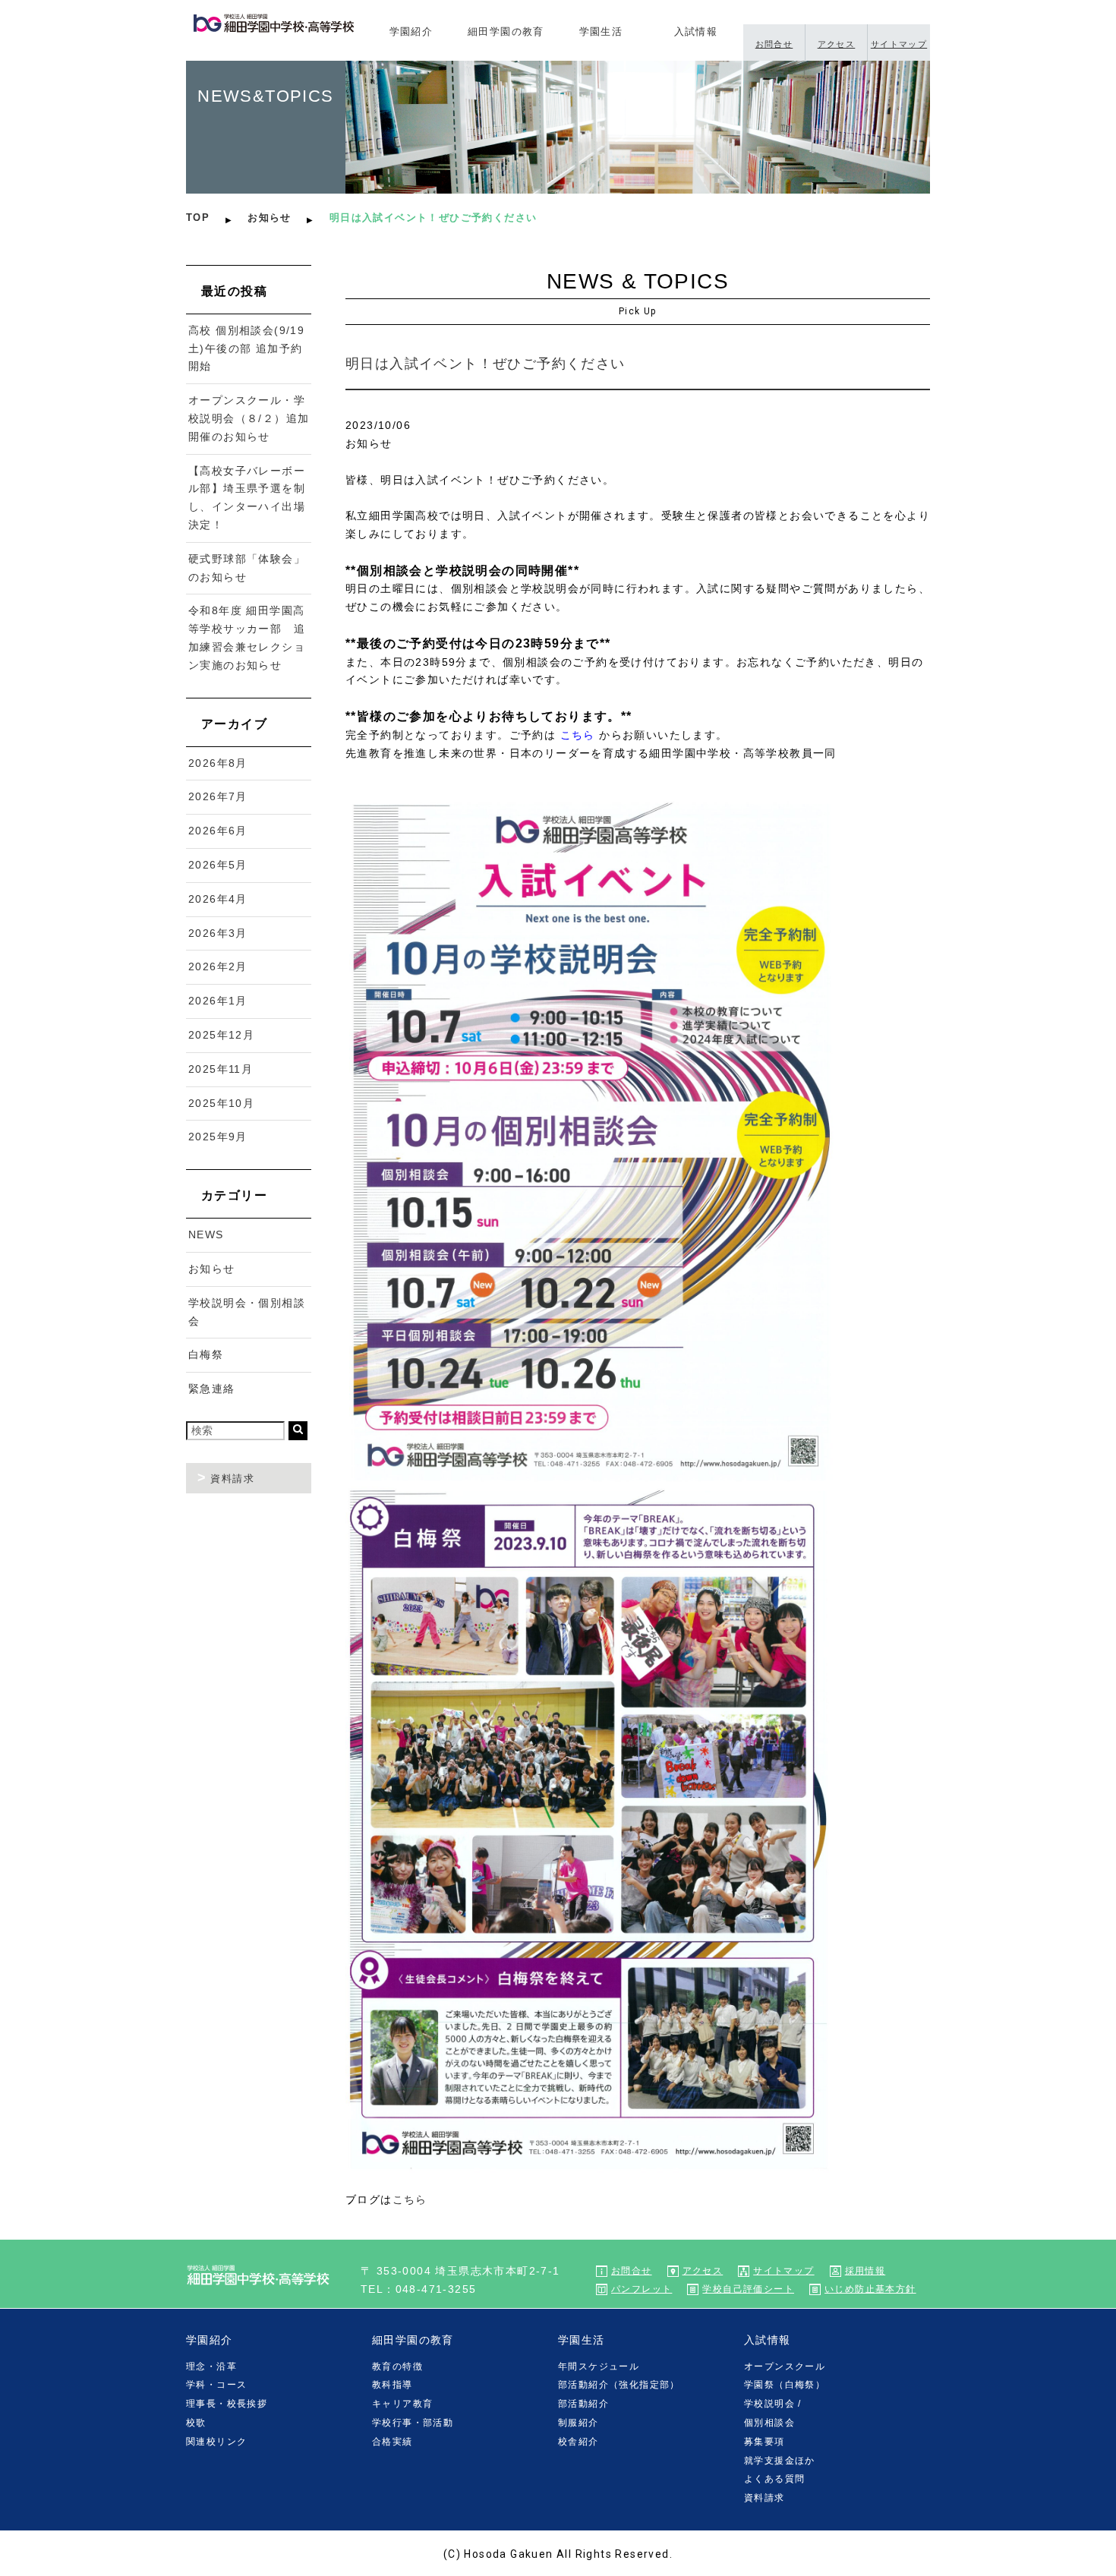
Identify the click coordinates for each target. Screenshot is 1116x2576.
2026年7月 (218, 796)
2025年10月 (221, 1103)
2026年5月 (218, 865)
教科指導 (392, 2385)
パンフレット (642, 2289)
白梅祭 (206, 1354)
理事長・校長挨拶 (227, 2404)
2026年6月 (218, 831)
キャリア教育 (402, 2404)
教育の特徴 (397, 2366)
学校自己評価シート (748, 2289)
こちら (578, 735)
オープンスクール (785, 2366)
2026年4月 (218, 899)
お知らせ (270, 218)
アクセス (837, 44)
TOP (198, 218)
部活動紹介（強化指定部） (619, 2385)
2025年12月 (221, 1035)
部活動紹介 (583, 2404)
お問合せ (774, 44)
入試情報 (696, 32)
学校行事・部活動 (413, 2423)
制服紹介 (578, 2423)
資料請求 (232, 1479)
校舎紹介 (578, 2442)
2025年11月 (221, 1069)
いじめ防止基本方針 (870, 2289)
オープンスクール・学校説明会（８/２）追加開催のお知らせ (249, 418)
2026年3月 (218, 933)
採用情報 (865, 2271)
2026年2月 (218, 966)
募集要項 (764, 2442)
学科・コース (216, 2385)
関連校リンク (216, 2442)
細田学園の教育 (506, 32)
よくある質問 (774, 2479)
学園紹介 (411, 32)
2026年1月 (218, 1001)
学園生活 (601, 32)
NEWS (206, 1234)
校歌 (196, 2423)
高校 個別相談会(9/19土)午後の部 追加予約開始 (246, 348)
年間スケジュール (599, 2366)
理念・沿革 (211, 2366)
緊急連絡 (212, 1389)
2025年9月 (218, 1137)
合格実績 (392, 2442)
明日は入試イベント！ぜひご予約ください (485, 364)
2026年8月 (218, 763)
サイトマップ (899, 44)
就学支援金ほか (780, 2461)
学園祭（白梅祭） (785, 2385)
